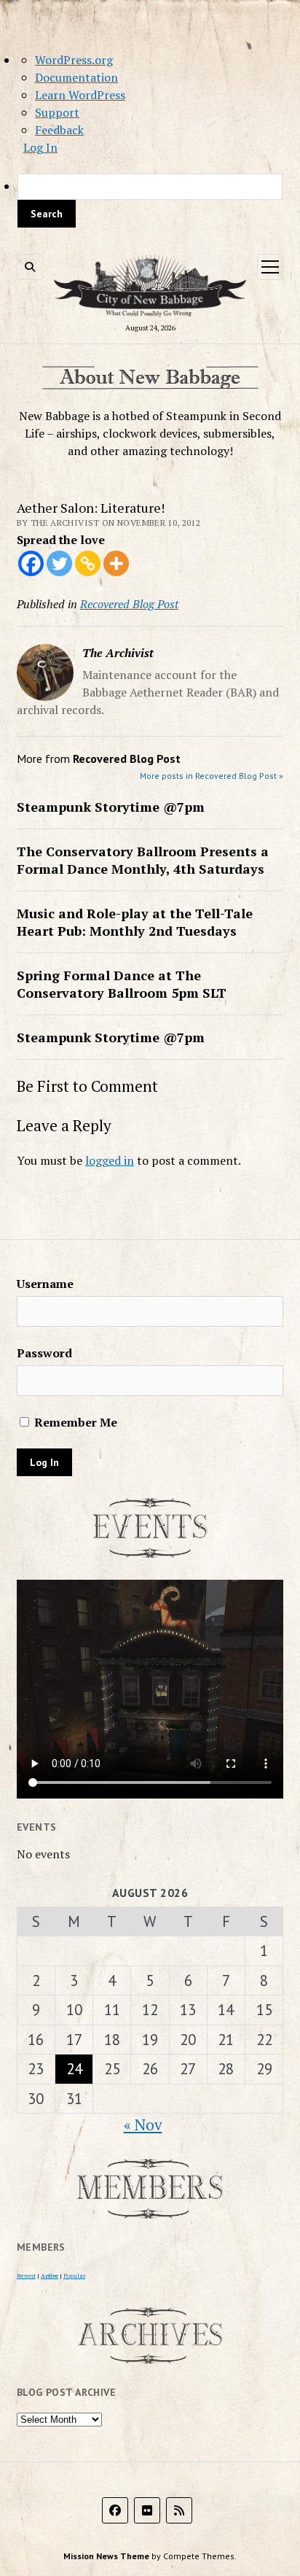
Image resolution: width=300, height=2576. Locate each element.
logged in (110, 1160)
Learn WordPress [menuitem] (80, 95)
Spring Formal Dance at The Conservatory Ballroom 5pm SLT (122, 984)
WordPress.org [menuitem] (74, 60)
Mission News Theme (106, 2556)
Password (44, 1353)
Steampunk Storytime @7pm (111, 807)
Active (50, 2276)
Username (45, 1284)
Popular (74, 2276)
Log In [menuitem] (40, 147)
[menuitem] (150, 201)
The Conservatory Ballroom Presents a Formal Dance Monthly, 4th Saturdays (143, 860)
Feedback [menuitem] (59, 130)
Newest (26, 2276)
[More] (116, 563)
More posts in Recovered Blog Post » (212, 776)
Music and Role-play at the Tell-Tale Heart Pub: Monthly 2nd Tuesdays (135, 922)
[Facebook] (31, 563)
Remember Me (74, 1422)
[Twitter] (59, 563)
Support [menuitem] (57, 112)
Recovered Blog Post (129, 604)
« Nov (143, 2125)
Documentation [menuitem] (76, 77)
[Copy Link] (88, 563)
